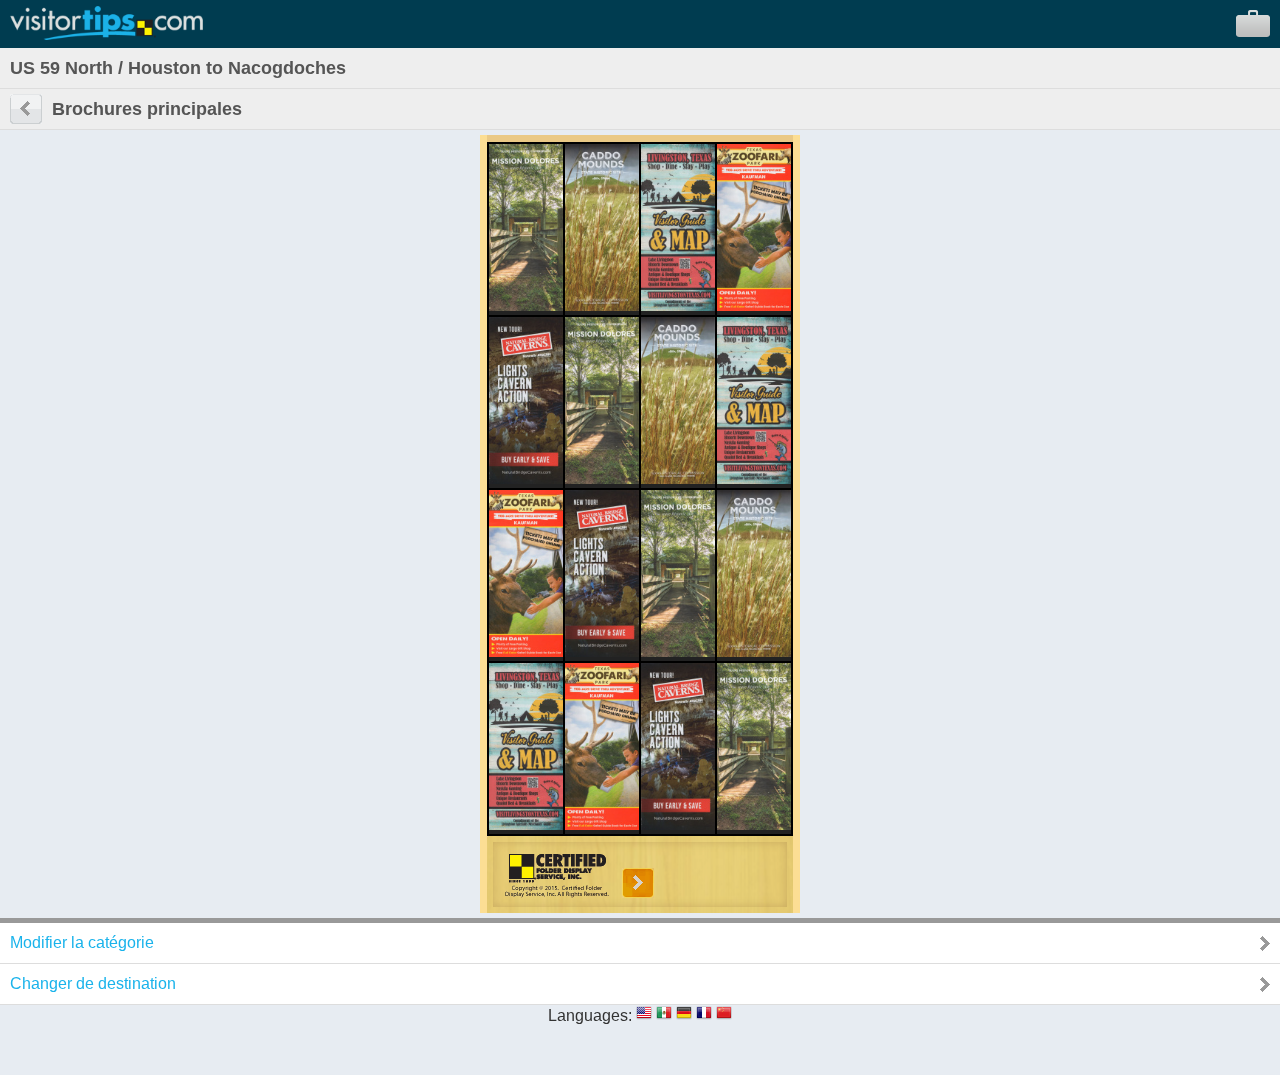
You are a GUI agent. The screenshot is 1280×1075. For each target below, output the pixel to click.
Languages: (590, 1015)
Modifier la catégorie (82, 942)
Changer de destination (93, 983)
